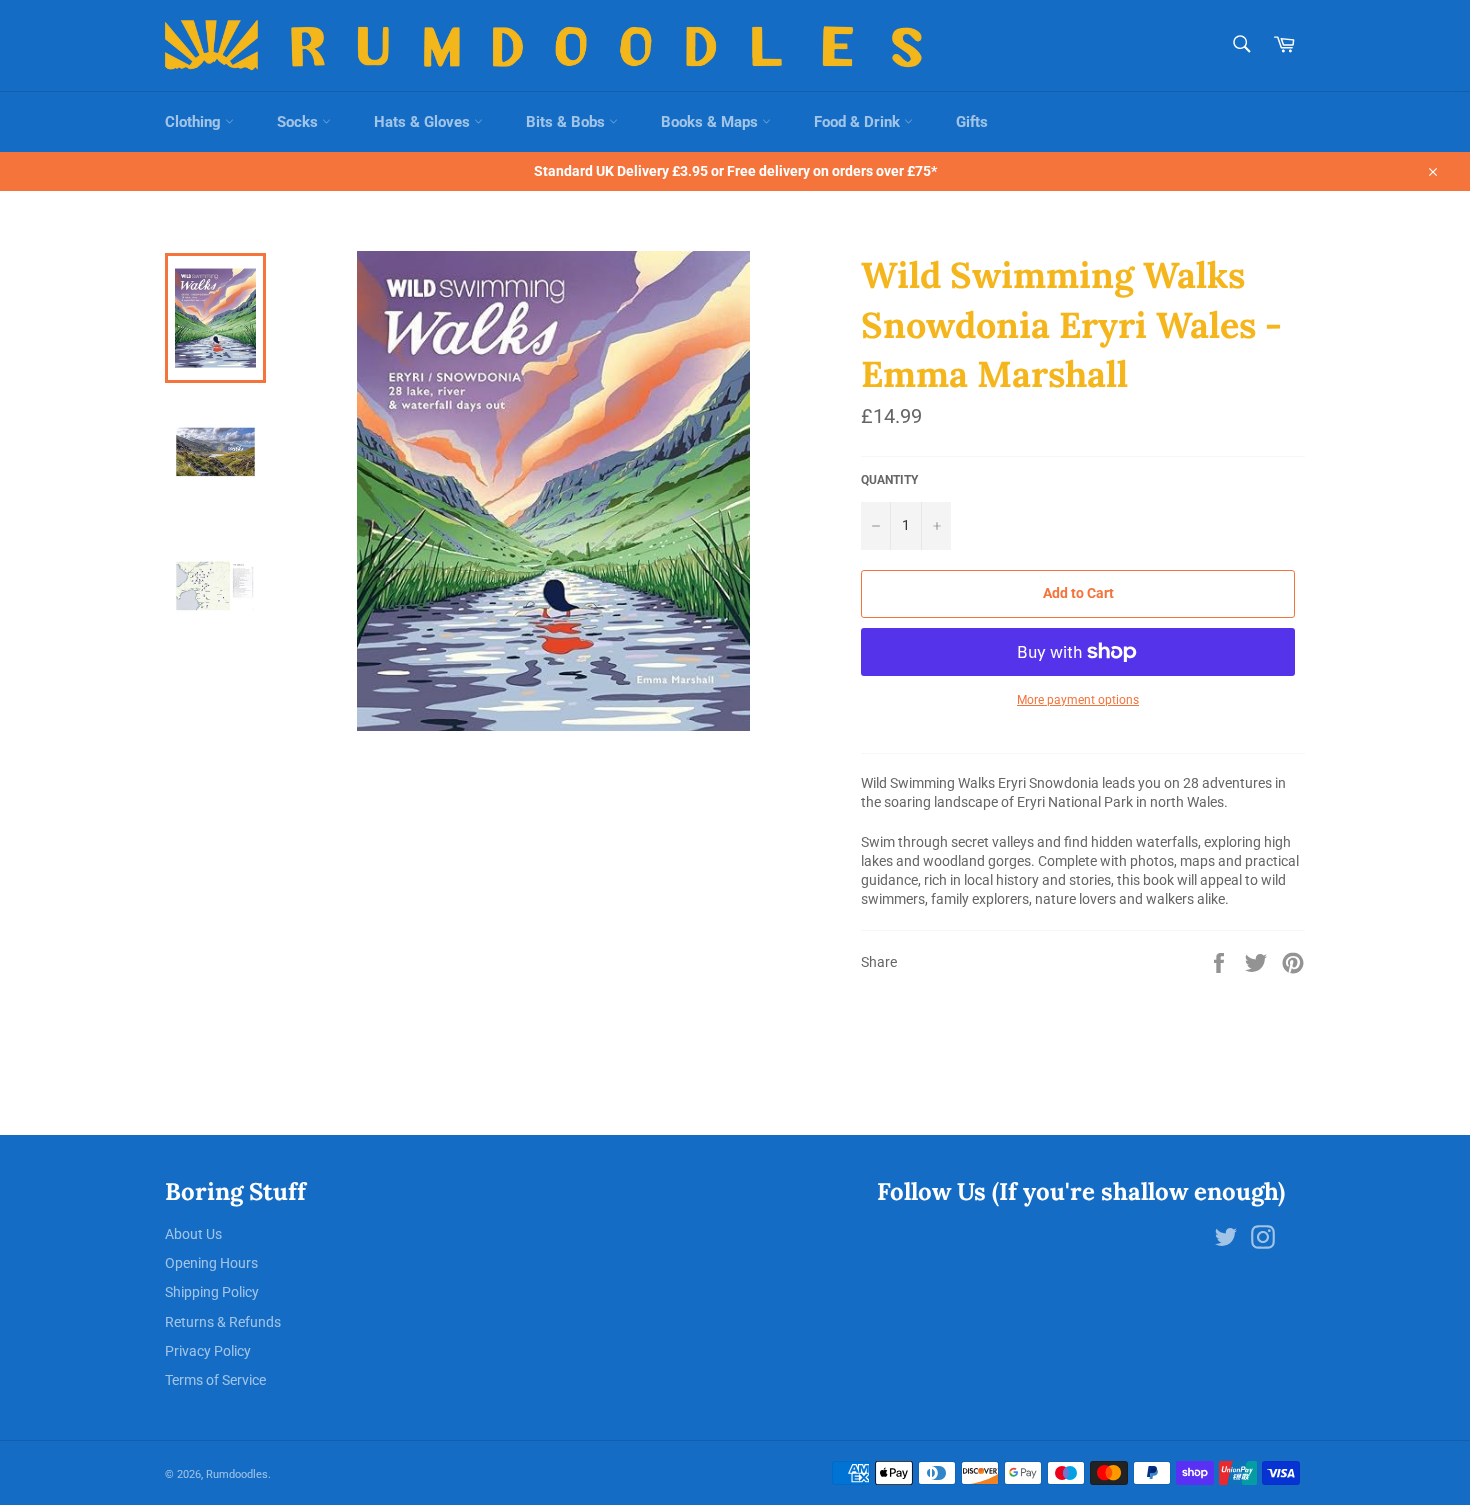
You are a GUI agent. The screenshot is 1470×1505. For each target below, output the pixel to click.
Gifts (972, 122)
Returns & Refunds (223, 1322)
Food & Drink (859, 122)
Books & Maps (711, 122)
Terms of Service (215, 1380)
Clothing (195, 122)
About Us (193, 1234)
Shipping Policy (212, 1292)
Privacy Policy (208, 1351)
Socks (299, 122)
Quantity (889, 480)
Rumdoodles (237, 1474)
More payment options (1078, 700)
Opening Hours (211, 1263)
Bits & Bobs (567, 122)
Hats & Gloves (424, 122)
